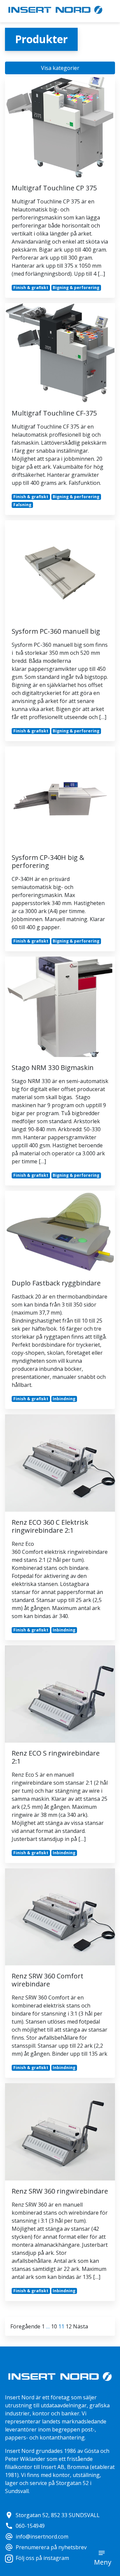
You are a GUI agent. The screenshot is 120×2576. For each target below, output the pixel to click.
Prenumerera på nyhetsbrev (46, 2547)
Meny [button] (103, 2562)
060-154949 (25, 2526)
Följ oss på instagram (42, 2558)
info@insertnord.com (37, 2537)
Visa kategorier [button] (60, 68)
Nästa (80, 2326)
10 (54, 2326)
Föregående (25, 2326)
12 (69, 2326)
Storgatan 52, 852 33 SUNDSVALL (52, 2515)
